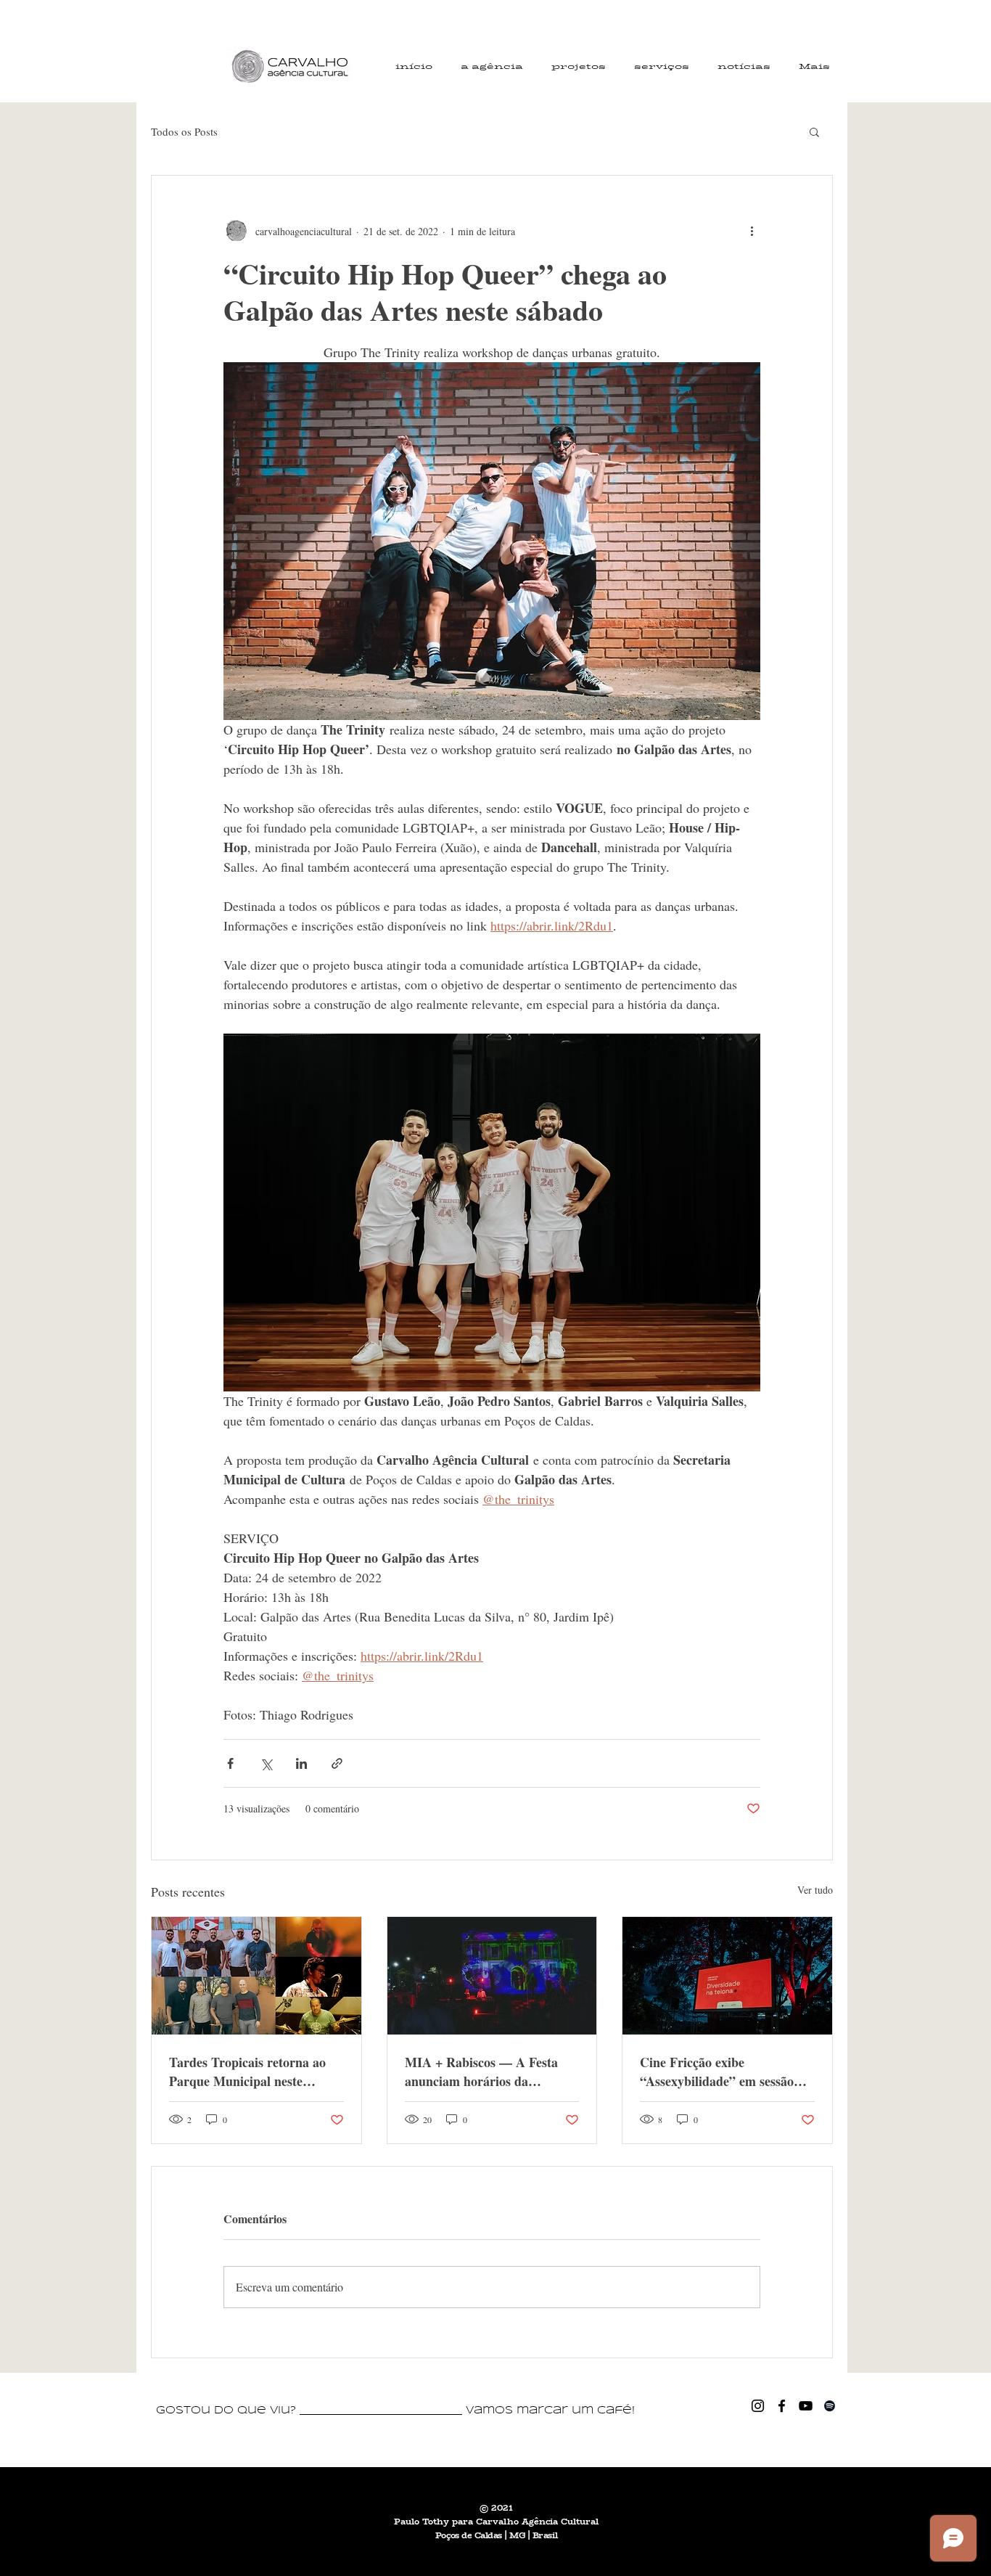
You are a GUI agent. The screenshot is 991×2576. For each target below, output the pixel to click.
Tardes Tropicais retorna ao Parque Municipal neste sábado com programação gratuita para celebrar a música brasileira (247, 2072)
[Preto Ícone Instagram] (758, 2406)
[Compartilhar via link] (337, 1763)
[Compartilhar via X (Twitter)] (266, 1763)
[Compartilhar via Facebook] (230, 1763)
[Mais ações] (752, 231)
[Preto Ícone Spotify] (830, 2406)
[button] (814, 131)
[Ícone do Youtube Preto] (806, 2406)
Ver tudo (815, 1890)
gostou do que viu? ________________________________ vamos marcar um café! (395, 2411)
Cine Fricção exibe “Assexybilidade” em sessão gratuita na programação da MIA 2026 (719, 2072)
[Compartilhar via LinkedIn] (301, 1763)
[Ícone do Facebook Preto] (782, 2406)
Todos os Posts (184, 131)
